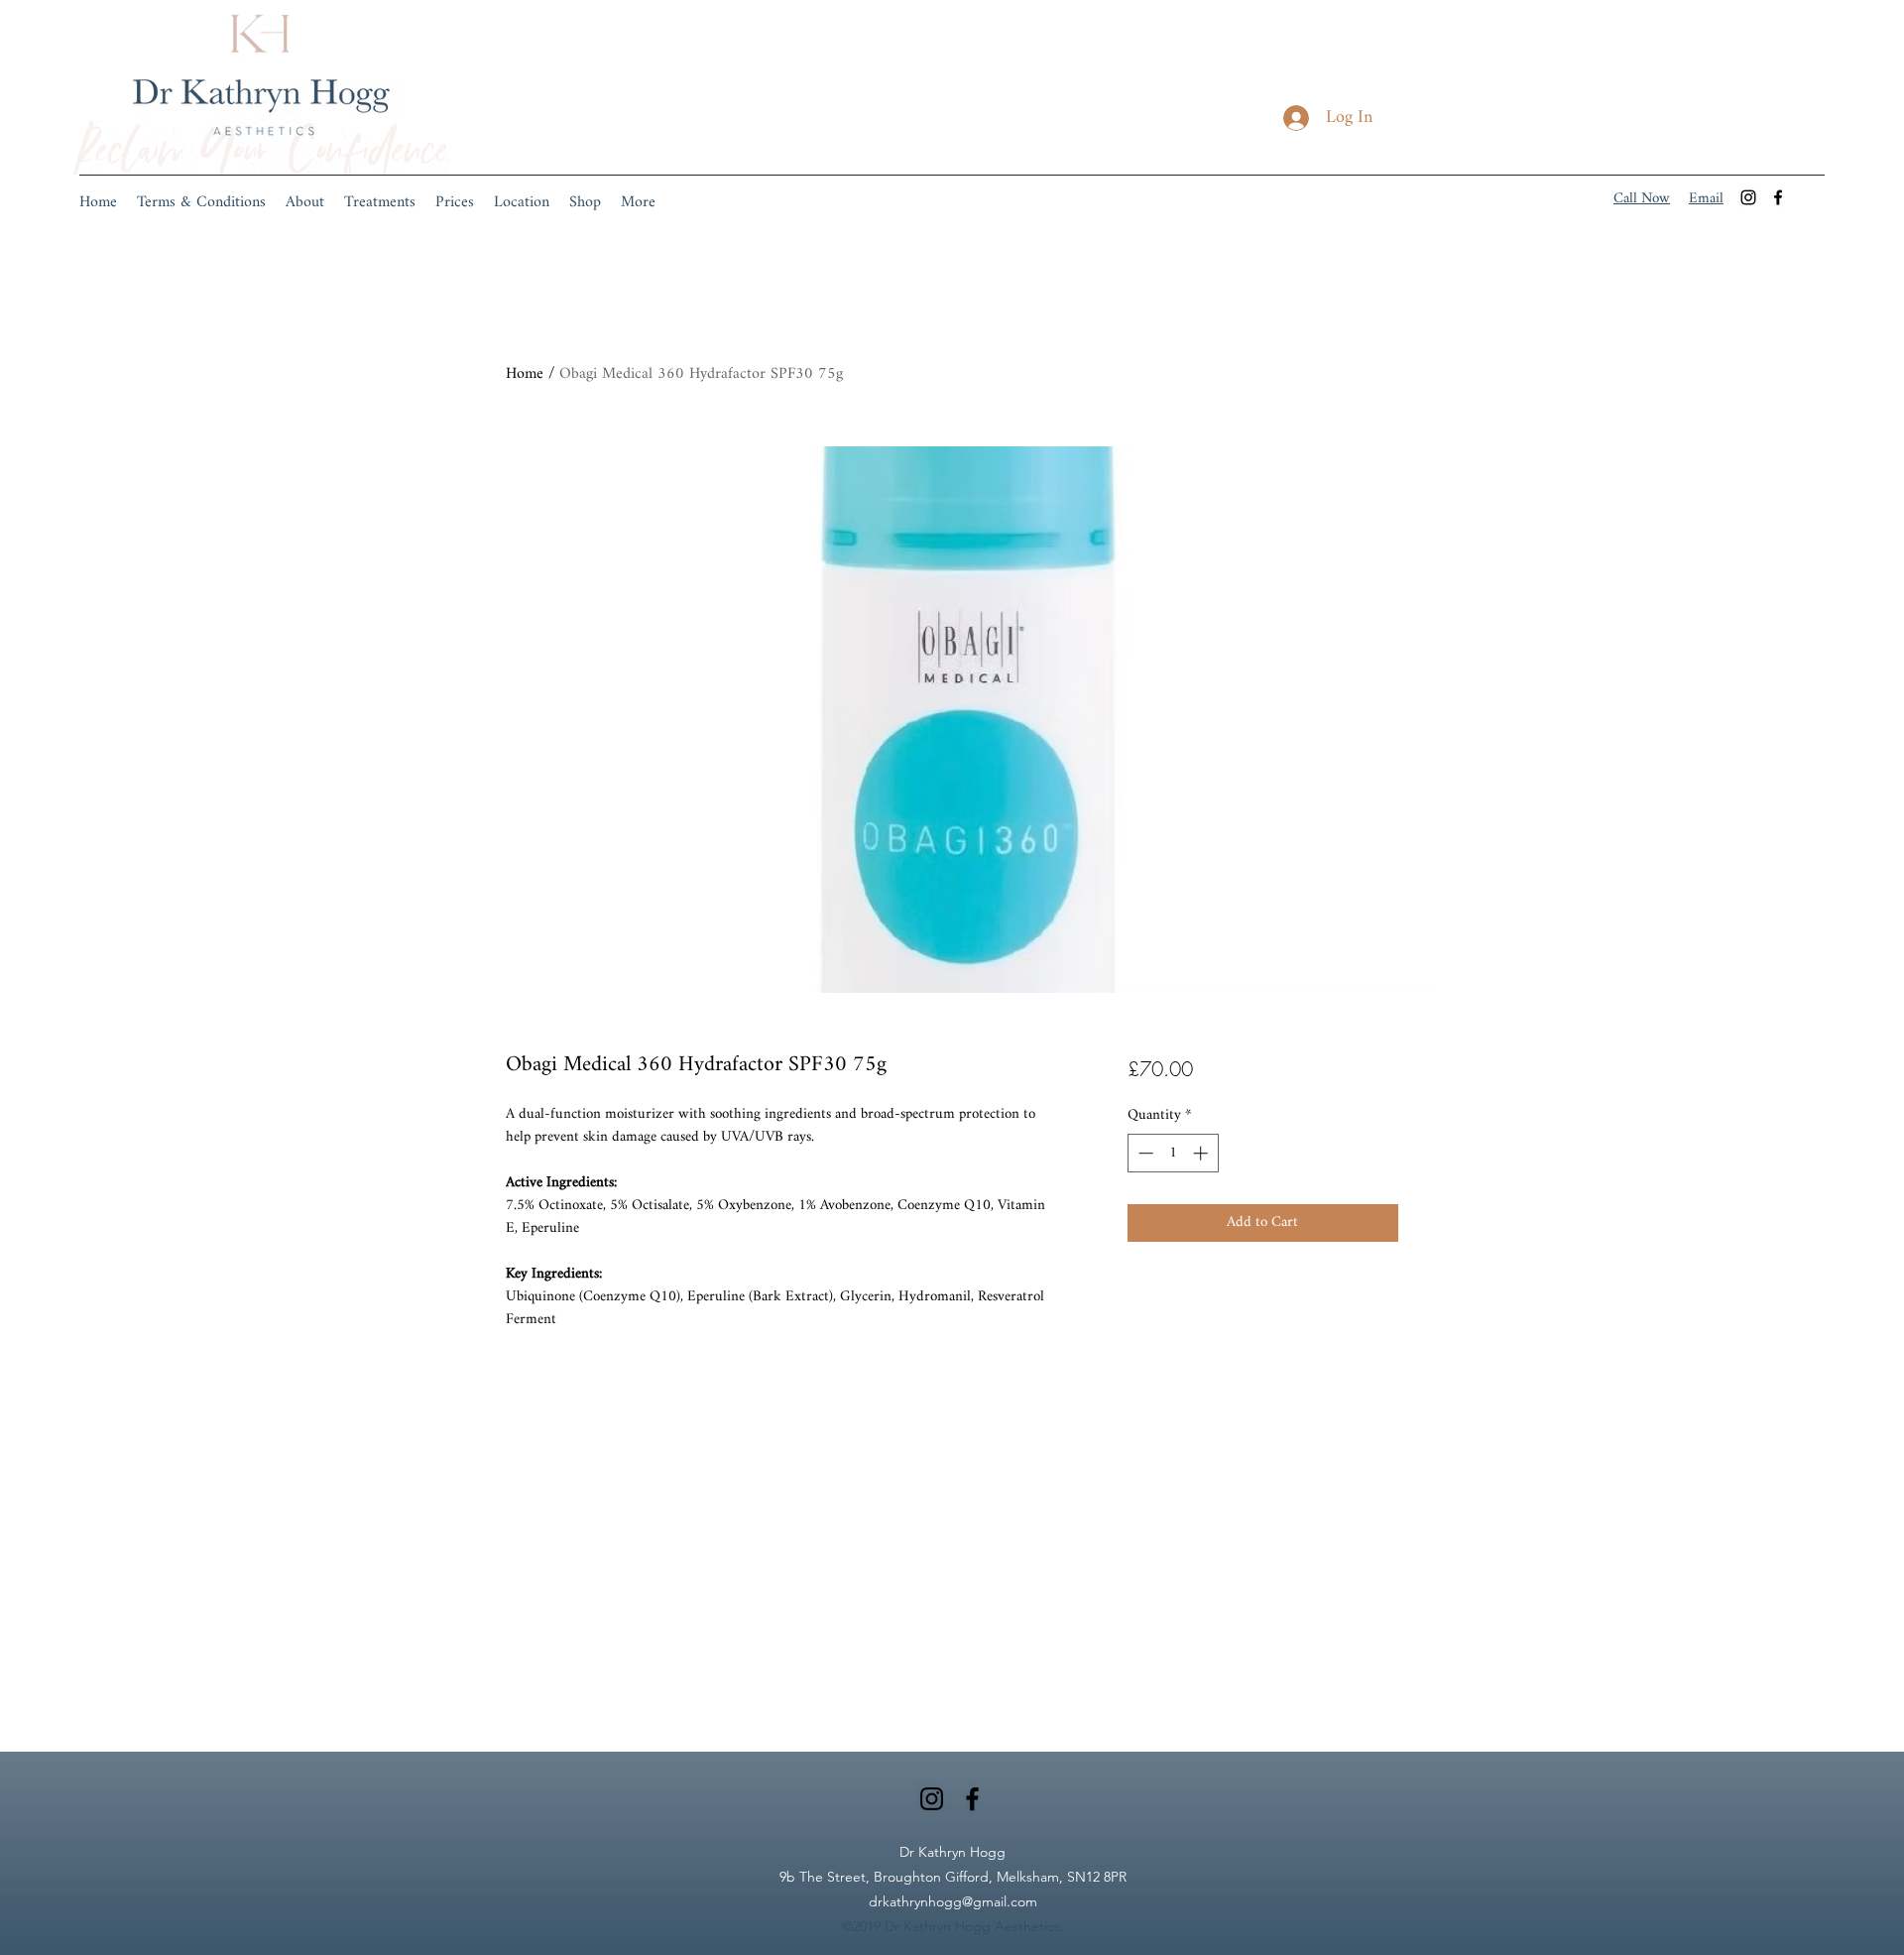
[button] (380, 203)
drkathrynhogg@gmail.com (953, 1901)
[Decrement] (1144, 1153)
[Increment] (1202, 1153)
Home (525, 374)
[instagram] (1748, 197)
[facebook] (1778, 197)
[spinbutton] (1173, 1153)
